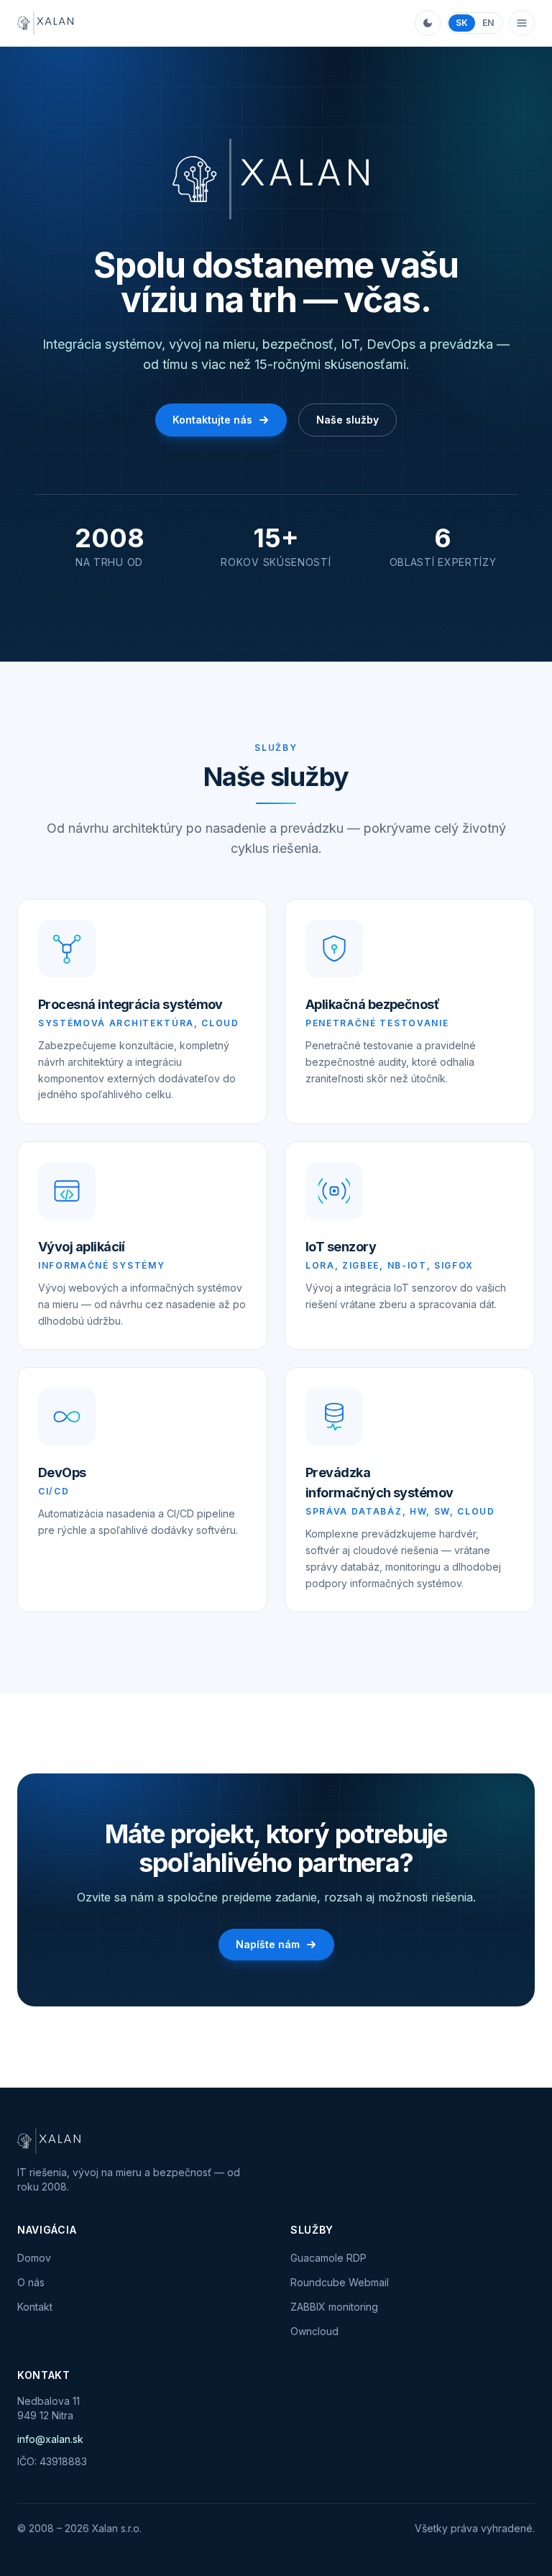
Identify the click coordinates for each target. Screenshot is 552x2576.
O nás (31, 2282)
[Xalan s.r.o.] (47, 23)
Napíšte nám (268, 1944)
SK (462, 23)
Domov (34, 2258)
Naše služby (348, 420)
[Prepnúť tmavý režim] (428, 23)
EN (488, 23)
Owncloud (314, 2331)
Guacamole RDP (328, 2258)
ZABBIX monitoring (334, 2307)
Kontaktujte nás (212, 420)
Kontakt (35, 2307)
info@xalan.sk (50, 2439)
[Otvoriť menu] (522, 23)
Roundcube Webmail (340, 2282)
